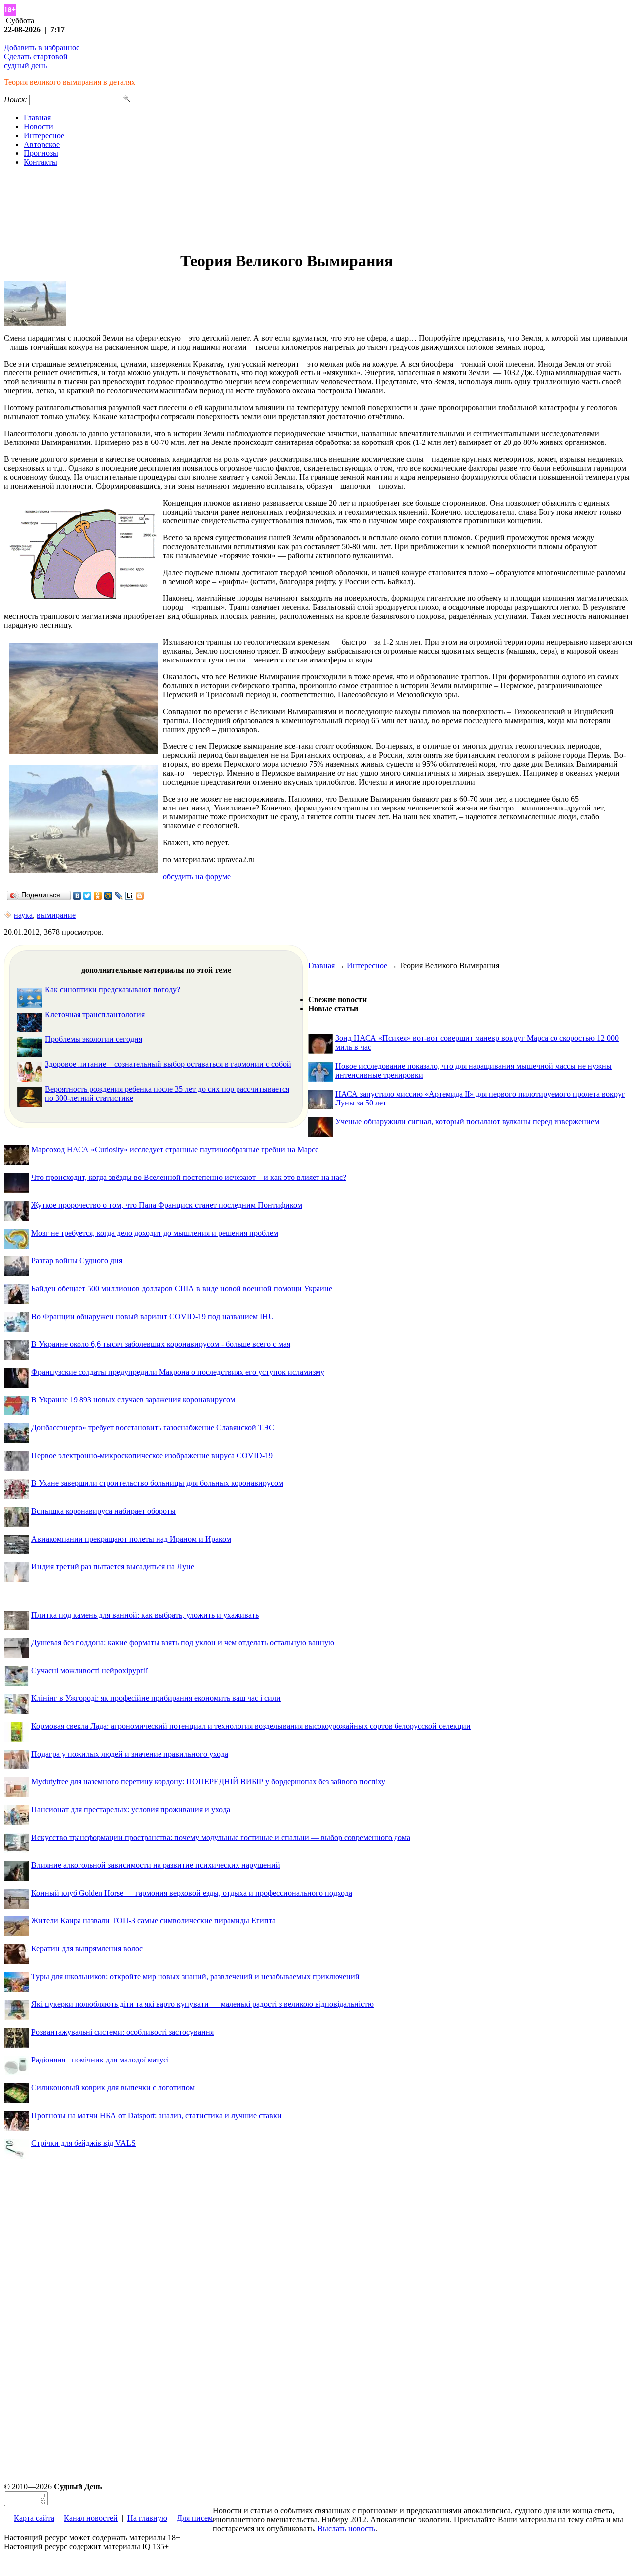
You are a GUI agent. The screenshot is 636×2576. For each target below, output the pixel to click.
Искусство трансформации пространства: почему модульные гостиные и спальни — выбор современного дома (221, 1837)
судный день (25, 65)
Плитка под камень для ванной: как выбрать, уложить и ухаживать (145, 1615)
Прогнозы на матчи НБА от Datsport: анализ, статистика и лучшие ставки (157, 2115)
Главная (37, 117)
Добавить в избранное (42, 47)
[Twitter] (88, 896)
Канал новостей (91, 2518)
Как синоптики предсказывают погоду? (113, 990)
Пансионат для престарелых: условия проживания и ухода (131, 1809)
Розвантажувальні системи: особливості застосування (122, 2032)
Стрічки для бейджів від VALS (83, 2143)
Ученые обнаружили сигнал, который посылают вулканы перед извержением (467, 1122)
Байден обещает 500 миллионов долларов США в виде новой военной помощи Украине (182, 1288)
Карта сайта (34, 2518)
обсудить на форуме (197, 876)
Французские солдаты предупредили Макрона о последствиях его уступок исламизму (178, 1372)
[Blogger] (140, 896)
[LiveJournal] (119, 896)
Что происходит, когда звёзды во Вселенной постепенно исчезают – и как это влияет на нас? (189, 1177)
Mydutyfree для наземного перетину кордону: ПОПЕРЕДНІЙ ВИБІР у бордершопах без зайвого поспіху (208, 1782)
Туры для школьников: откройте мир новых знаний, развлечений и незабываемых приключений (196, 1976)
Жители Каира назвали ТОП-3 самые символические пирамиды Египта (154, 1921)
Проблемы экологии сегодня (93, 1039)
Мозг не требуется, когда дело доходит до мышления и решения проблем (155, 1233)
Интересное (44, 135)
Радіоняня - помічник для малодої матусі (100, 2060)
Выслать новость (346, 2529)
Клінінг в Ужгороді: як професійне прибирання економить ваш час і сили (156, 1698)
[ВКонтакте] (77, 896)
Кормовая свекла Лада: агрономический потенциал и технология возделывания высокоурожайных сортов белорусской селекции (251, 1726)
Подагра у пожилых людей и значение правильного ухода (130, 1754)
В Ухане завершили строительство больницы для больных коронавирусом (157, 1483)
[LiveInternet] (129, 896)
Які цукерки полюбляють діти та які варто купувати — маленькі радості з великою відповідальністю (202, 2004)
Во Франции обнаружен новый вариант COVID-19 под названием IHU (153, 1316)
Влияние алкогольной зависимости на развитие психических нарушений (156, 1865)
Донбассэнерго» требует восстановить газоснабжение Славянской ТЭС (153, 1428)
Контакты (40, 162)
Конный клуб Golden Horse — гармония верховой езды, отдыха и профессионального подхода (192, 1893)
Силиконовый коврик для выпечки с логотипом (113, 2088)
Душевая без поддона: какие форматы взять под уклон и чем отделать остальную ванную (183, 1643)
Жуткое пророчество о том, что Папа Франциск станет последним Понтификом (167, 1205)
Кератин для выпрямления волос (87, 1949)
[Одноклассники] (98, 896)
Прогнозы (41, 153)
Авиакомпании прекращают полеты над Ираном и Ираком (131, 1539)
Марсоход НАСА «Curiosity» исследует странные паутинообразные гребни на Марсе (175, 1149)
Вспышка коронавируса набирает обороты (104, 1511)
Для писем (195, 2518)
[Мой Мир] (109, 896)
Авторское (42, 144)
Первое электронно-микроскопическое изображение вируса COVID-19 (152, 1455)
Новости (39, 126)
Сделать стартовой (36, 56)
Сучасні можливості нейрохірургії (89, 1670)
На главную (147, 2518)
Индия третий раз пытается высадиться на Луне (113, 1567)
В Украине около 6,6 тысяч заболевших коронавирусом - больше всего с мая (161, 1344)
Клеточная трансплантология (95, 1014)
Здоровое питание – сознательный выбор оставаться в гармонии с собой (168, 1064)
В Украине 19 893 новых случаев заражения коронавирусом (133, 1400)
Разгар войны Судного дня (77, 1261)
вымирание (56, 915)
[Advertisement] (318, 209)
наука (23, 915)
